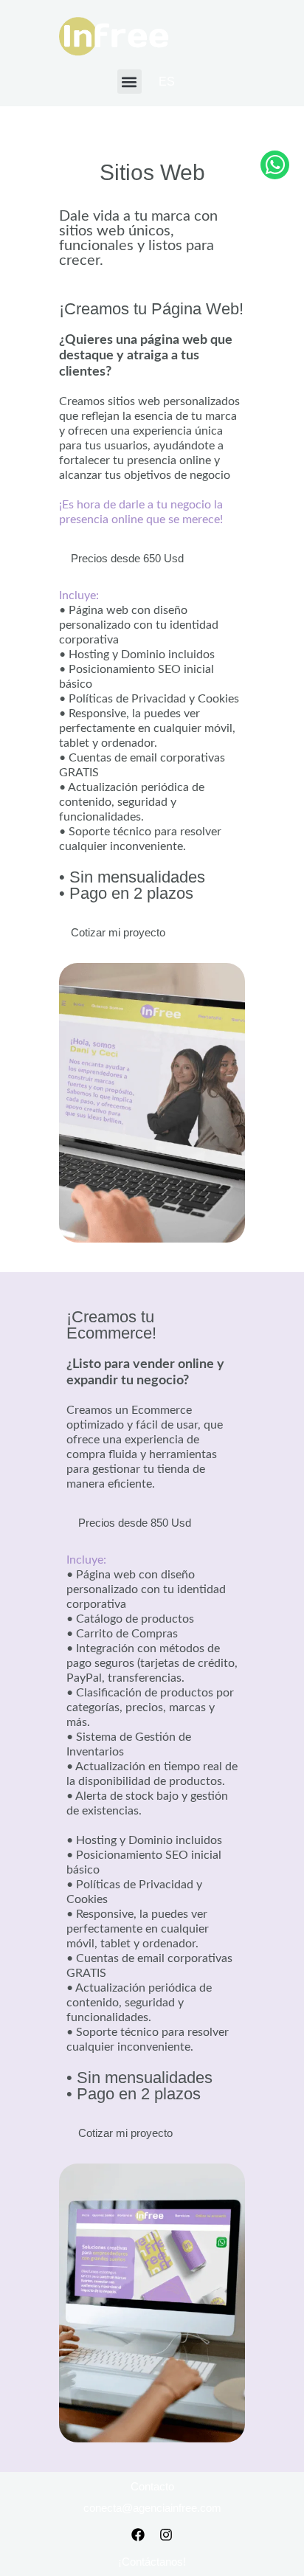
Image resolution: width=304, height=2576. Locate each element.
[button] (129, 82)
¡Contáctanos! (152, 2562)
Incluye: (79, 596)
